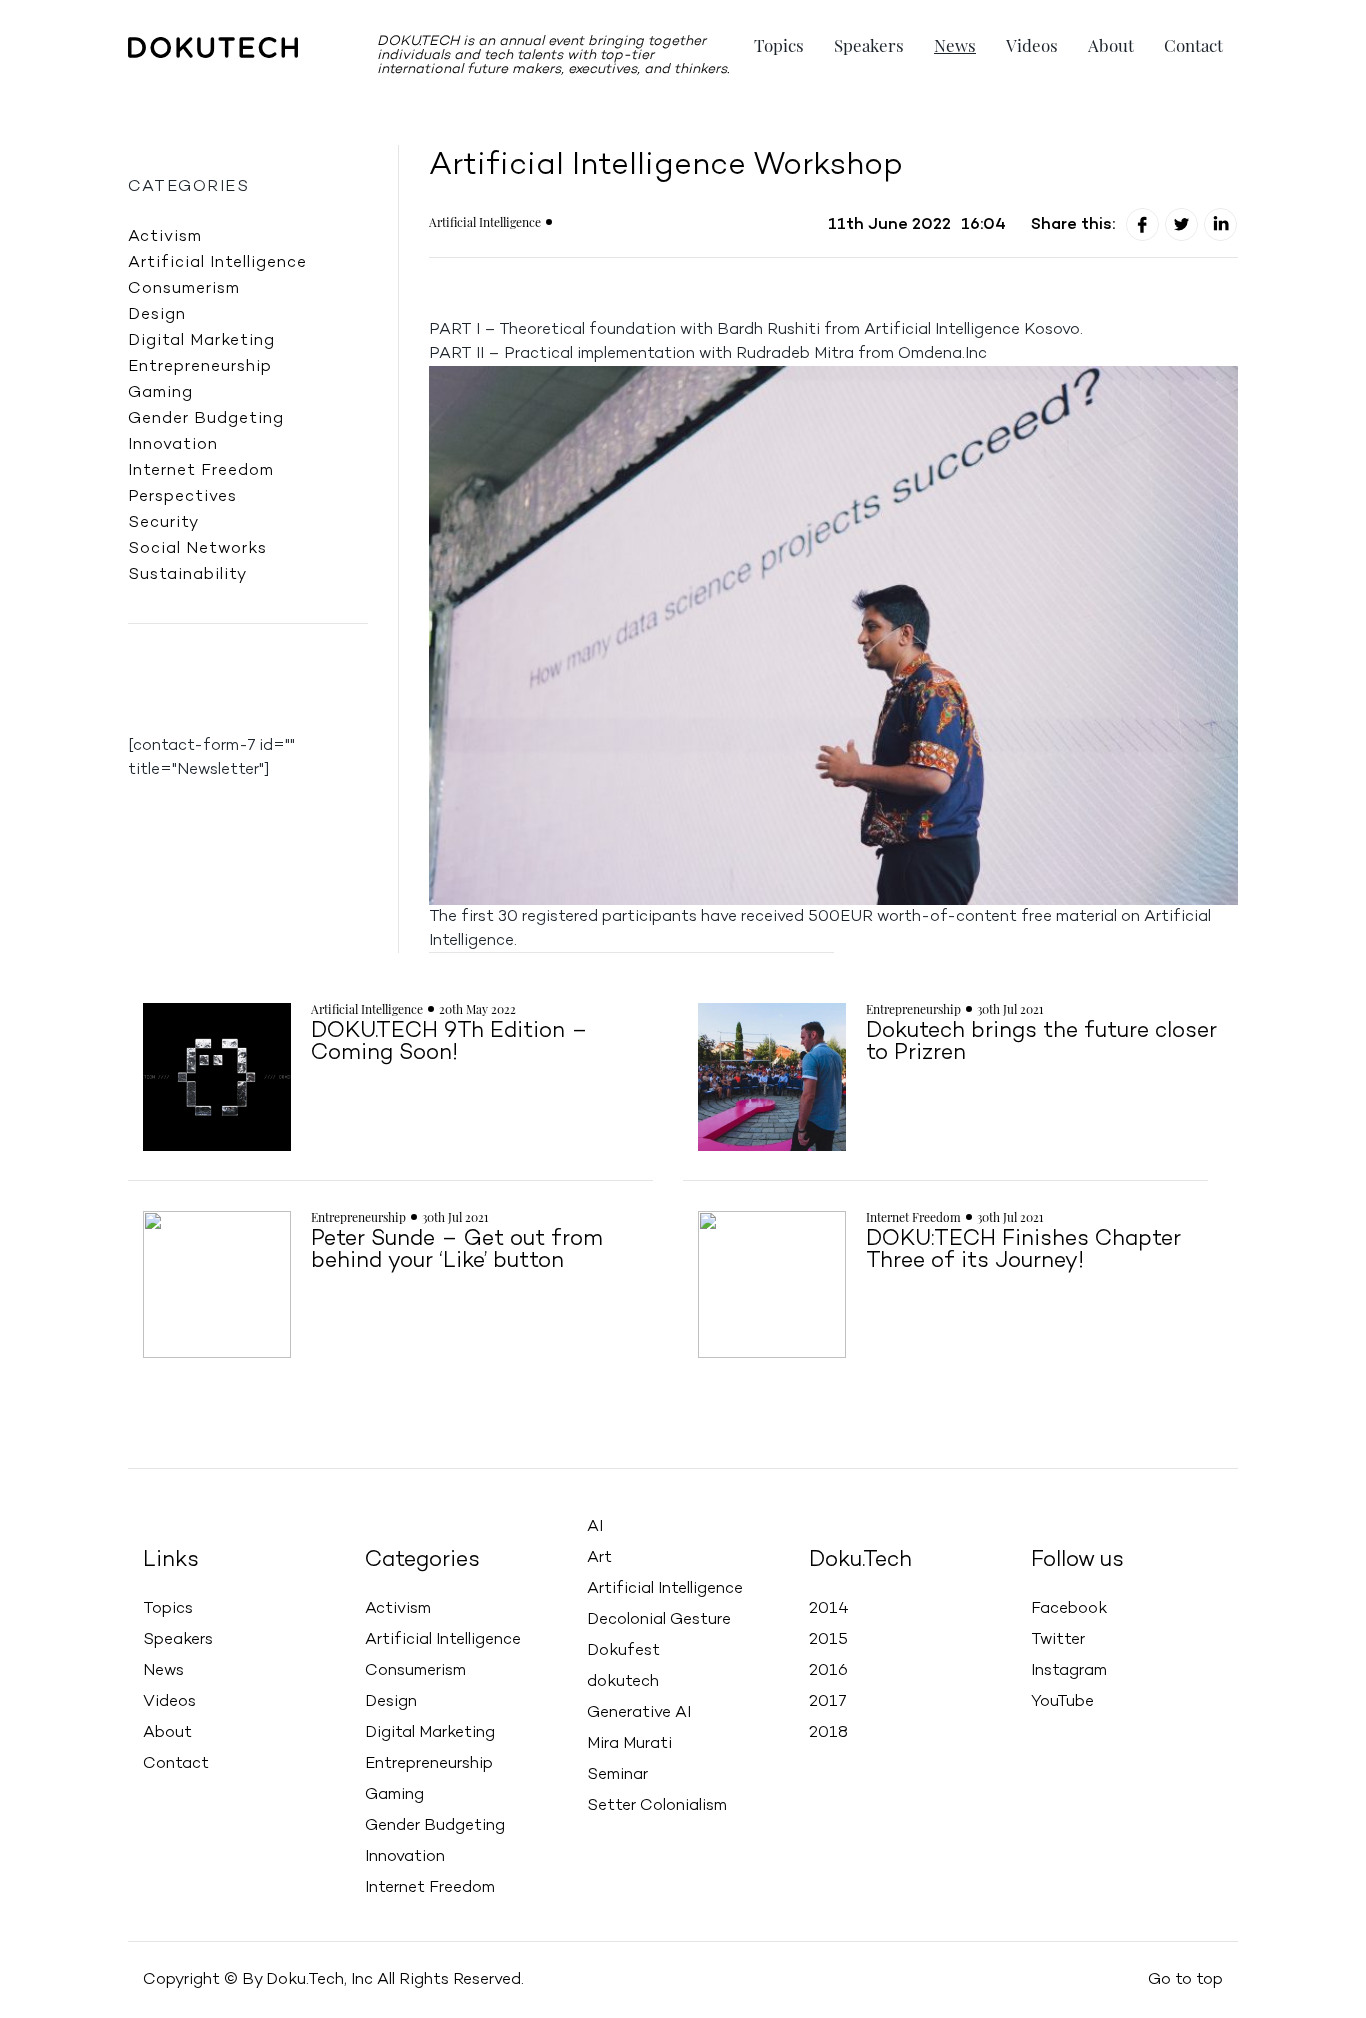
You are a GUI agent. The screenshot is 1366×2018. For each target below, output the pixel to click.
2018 (828, 1733)
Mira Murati (629, 1744)
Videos (1032, 45)
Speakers (869, 45)
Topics (779, 45)
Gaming (160, 393)
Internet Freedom (201, 471)
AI (595, 1527)
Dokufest (623, 1651)
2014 (829, 1609)
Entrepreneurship (200, 367)
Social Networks (197, 549)
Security (163, 523)
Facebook (1069, 1609)
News (955, 45)
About (1111, 45)
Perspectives (182, 497)
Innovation (173, 445)
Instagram (1069, 1671)
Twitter (1058, 1640)
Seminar (617, 1775)
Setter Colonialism (657, 1806)
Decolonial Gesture (659, 1620)
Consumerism (184, 289)
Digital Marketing (201, 341)
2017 (828, 1702)
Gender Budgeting (206, 419)
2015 (828, 1640)
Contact (1193, 45)
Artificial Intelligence (217, 263)
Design (157, 315)
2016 (828, 1671)
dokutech (623, 1682)
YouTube (1062, 1702)
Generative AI (639, 1713)
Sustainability (187, 575)
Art (599, 1558)
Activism (165, 237)
